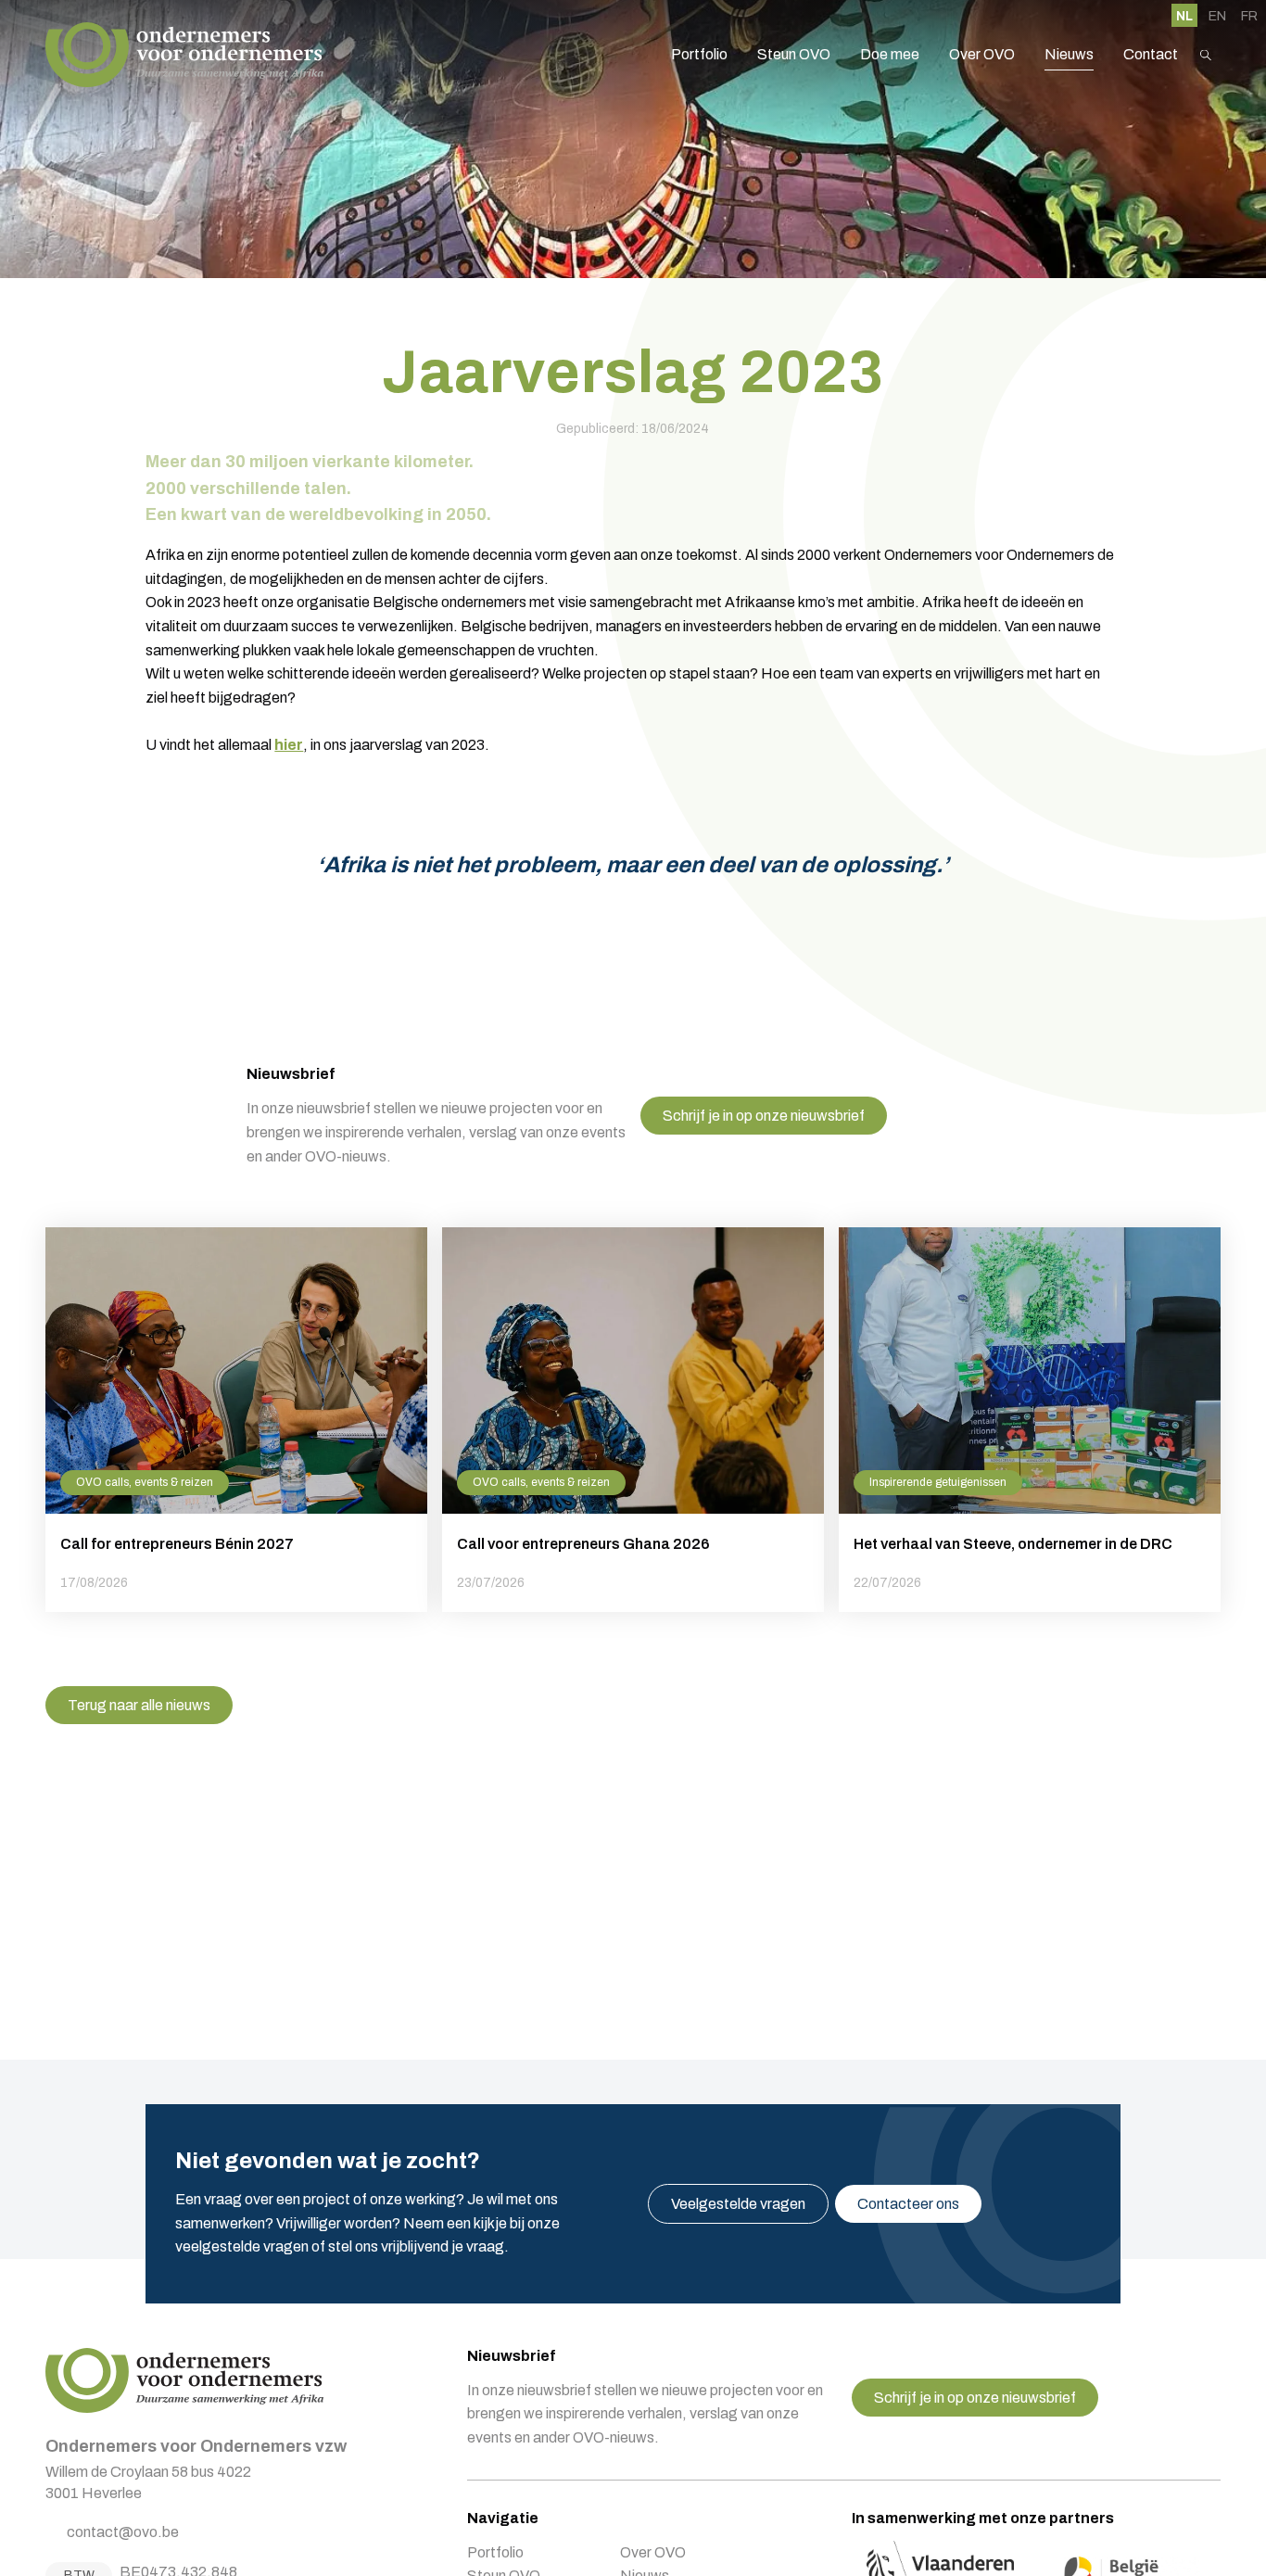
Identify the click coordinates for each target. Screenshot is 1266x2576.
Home (184, 55)
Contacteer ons (908, 2204)
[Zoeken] (1206, 55)
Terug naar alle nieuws (139, 1705)
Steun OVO (794, 54)
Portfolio (699, 54)
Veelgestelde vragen (738, 2204)
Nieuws (1069, 54)
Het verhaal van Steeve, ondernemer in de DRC (1030, 1420)
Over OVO (982, 54)
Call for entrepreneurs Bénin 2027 (236, 1420)
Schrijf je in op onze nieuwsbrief (764, 1116)
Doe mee (890, 54)
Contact (1151, 54)
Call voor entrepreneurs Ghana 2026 (633, 1420)
